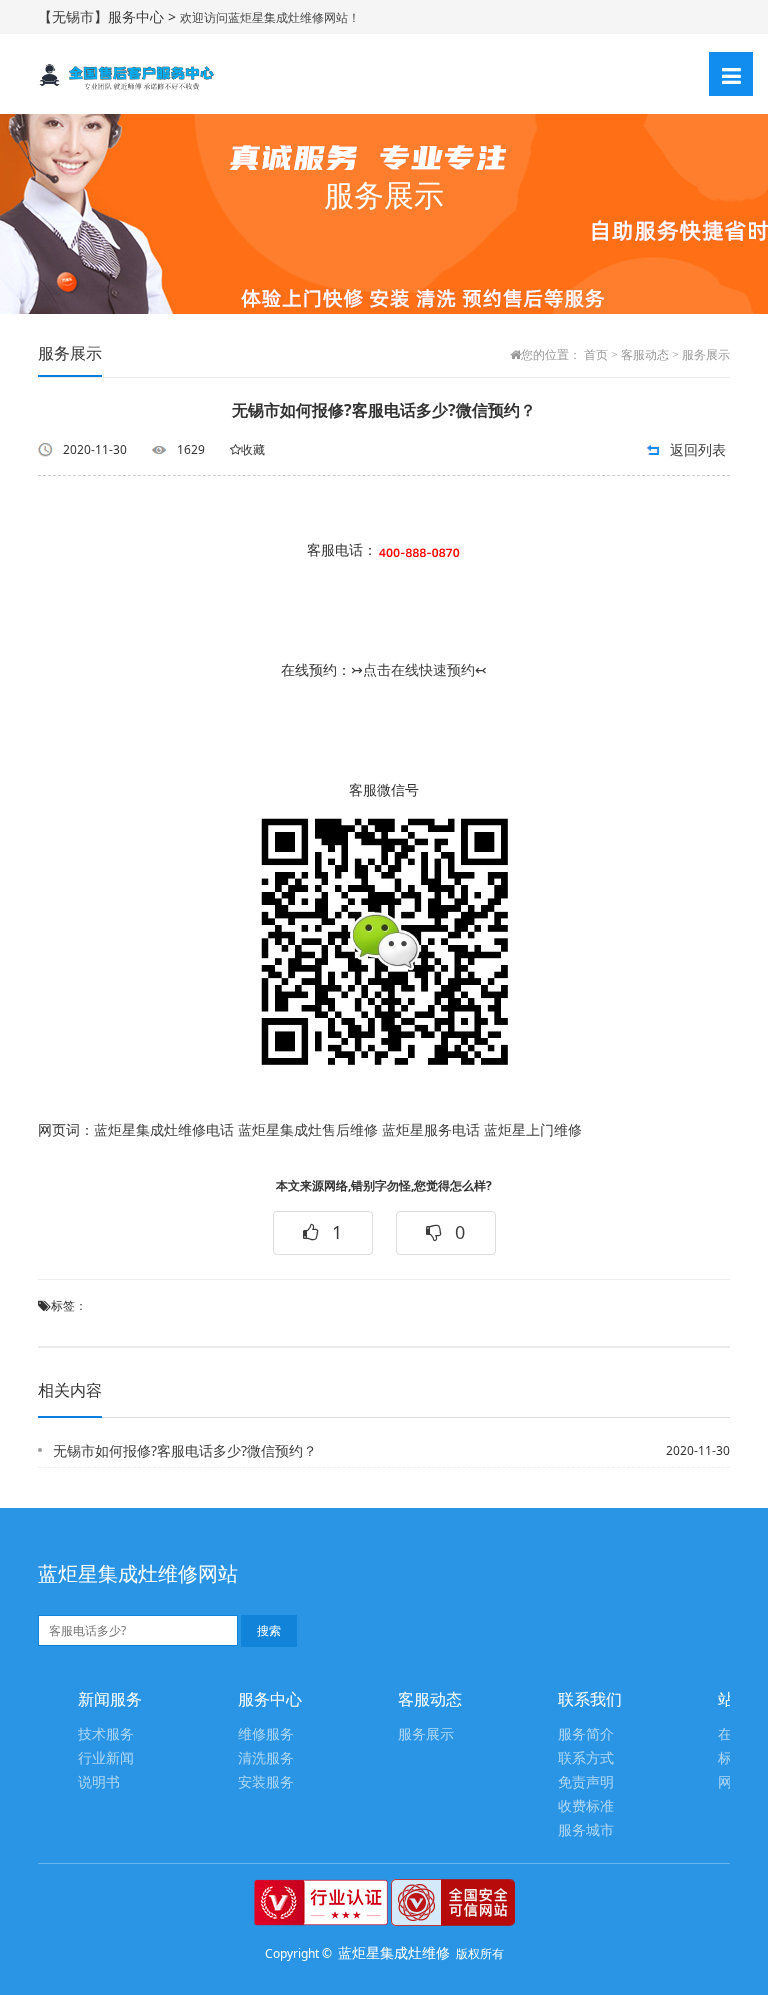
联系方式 (586, 1758)
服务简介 (586, 1734)
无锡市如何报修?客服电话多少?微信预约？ (185, 1450)
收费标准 (586, 1806)
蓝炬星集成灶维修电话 (164, 1130)
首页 (596, 355)
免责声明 (586, 1782)
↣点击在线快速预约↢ (419, 670)
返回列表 (698, 449)
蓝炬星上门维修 (533, 1130)
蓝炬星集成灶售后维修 (308, 1130)
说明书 (99, 1782)
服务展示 (706, 355)
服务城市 (586, 1830)
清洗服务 (266, 1758)
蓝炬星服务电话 (431, 1130)
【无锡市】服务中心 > (109, 16)
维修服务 (266, 1734)
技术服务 (106, 1734)
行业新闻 (106, 1758)
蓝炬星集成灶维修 (394, 1952)
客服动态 (645, 355)
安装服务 (266, 1782)
